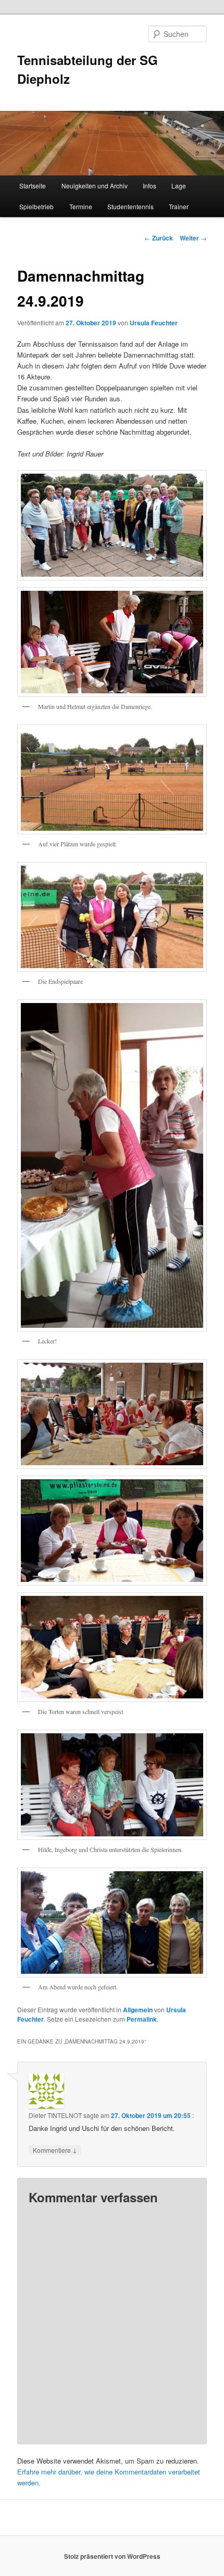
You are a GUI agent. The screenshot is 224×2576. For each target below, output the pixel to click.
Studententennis (130, 206)
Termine (81, 206)
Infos (150, 186)
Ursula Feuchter (154, 323)
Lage (179, 186)
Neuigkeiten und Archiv (95, 186)
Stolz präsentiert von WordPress (112, 2556)
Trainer (179, 206)
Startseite (33, 186)
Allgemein (138, 2010)
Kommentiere (55, 2150)
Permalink (142, 2019)
